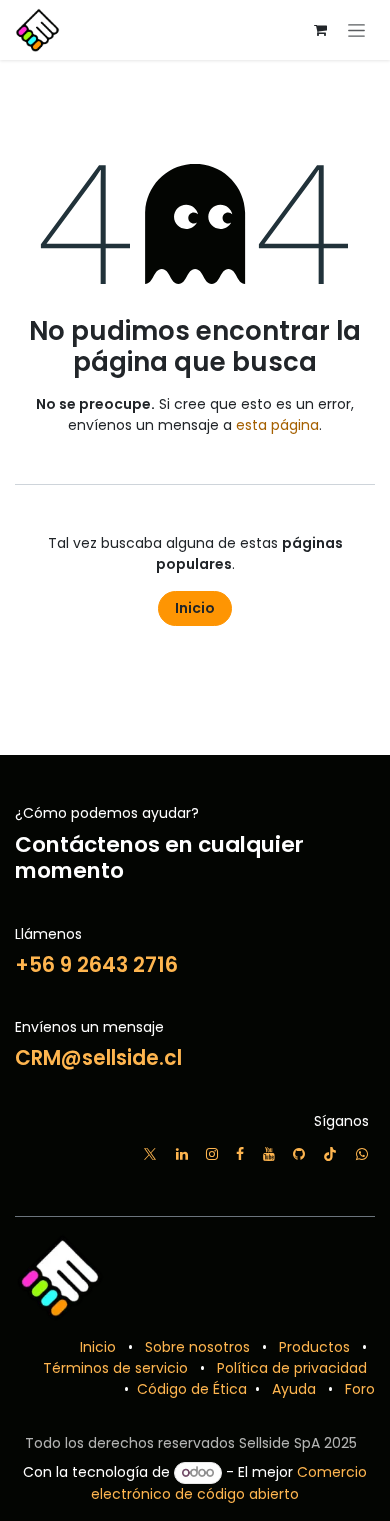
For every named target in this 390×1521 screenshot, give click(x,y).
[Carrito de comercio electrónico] (320, 30)
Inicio (195, 608)
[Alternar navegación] (356, 30)
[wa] (362, 1154)
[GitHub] (299, 1154)
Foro (360, 1389)
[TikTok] (330, 1154)
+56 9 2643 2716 (96, 965)
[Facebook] (240, 1154)
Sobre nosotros (197, 1347)
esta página (277, 425)
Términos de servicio (115, 1368)
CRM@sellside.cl (98, 1058)
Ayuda (294, 1389)
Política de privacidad (292, 1368)
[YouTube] (269, 1154)
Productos (314, 1347)
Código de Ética (190, 1389)
